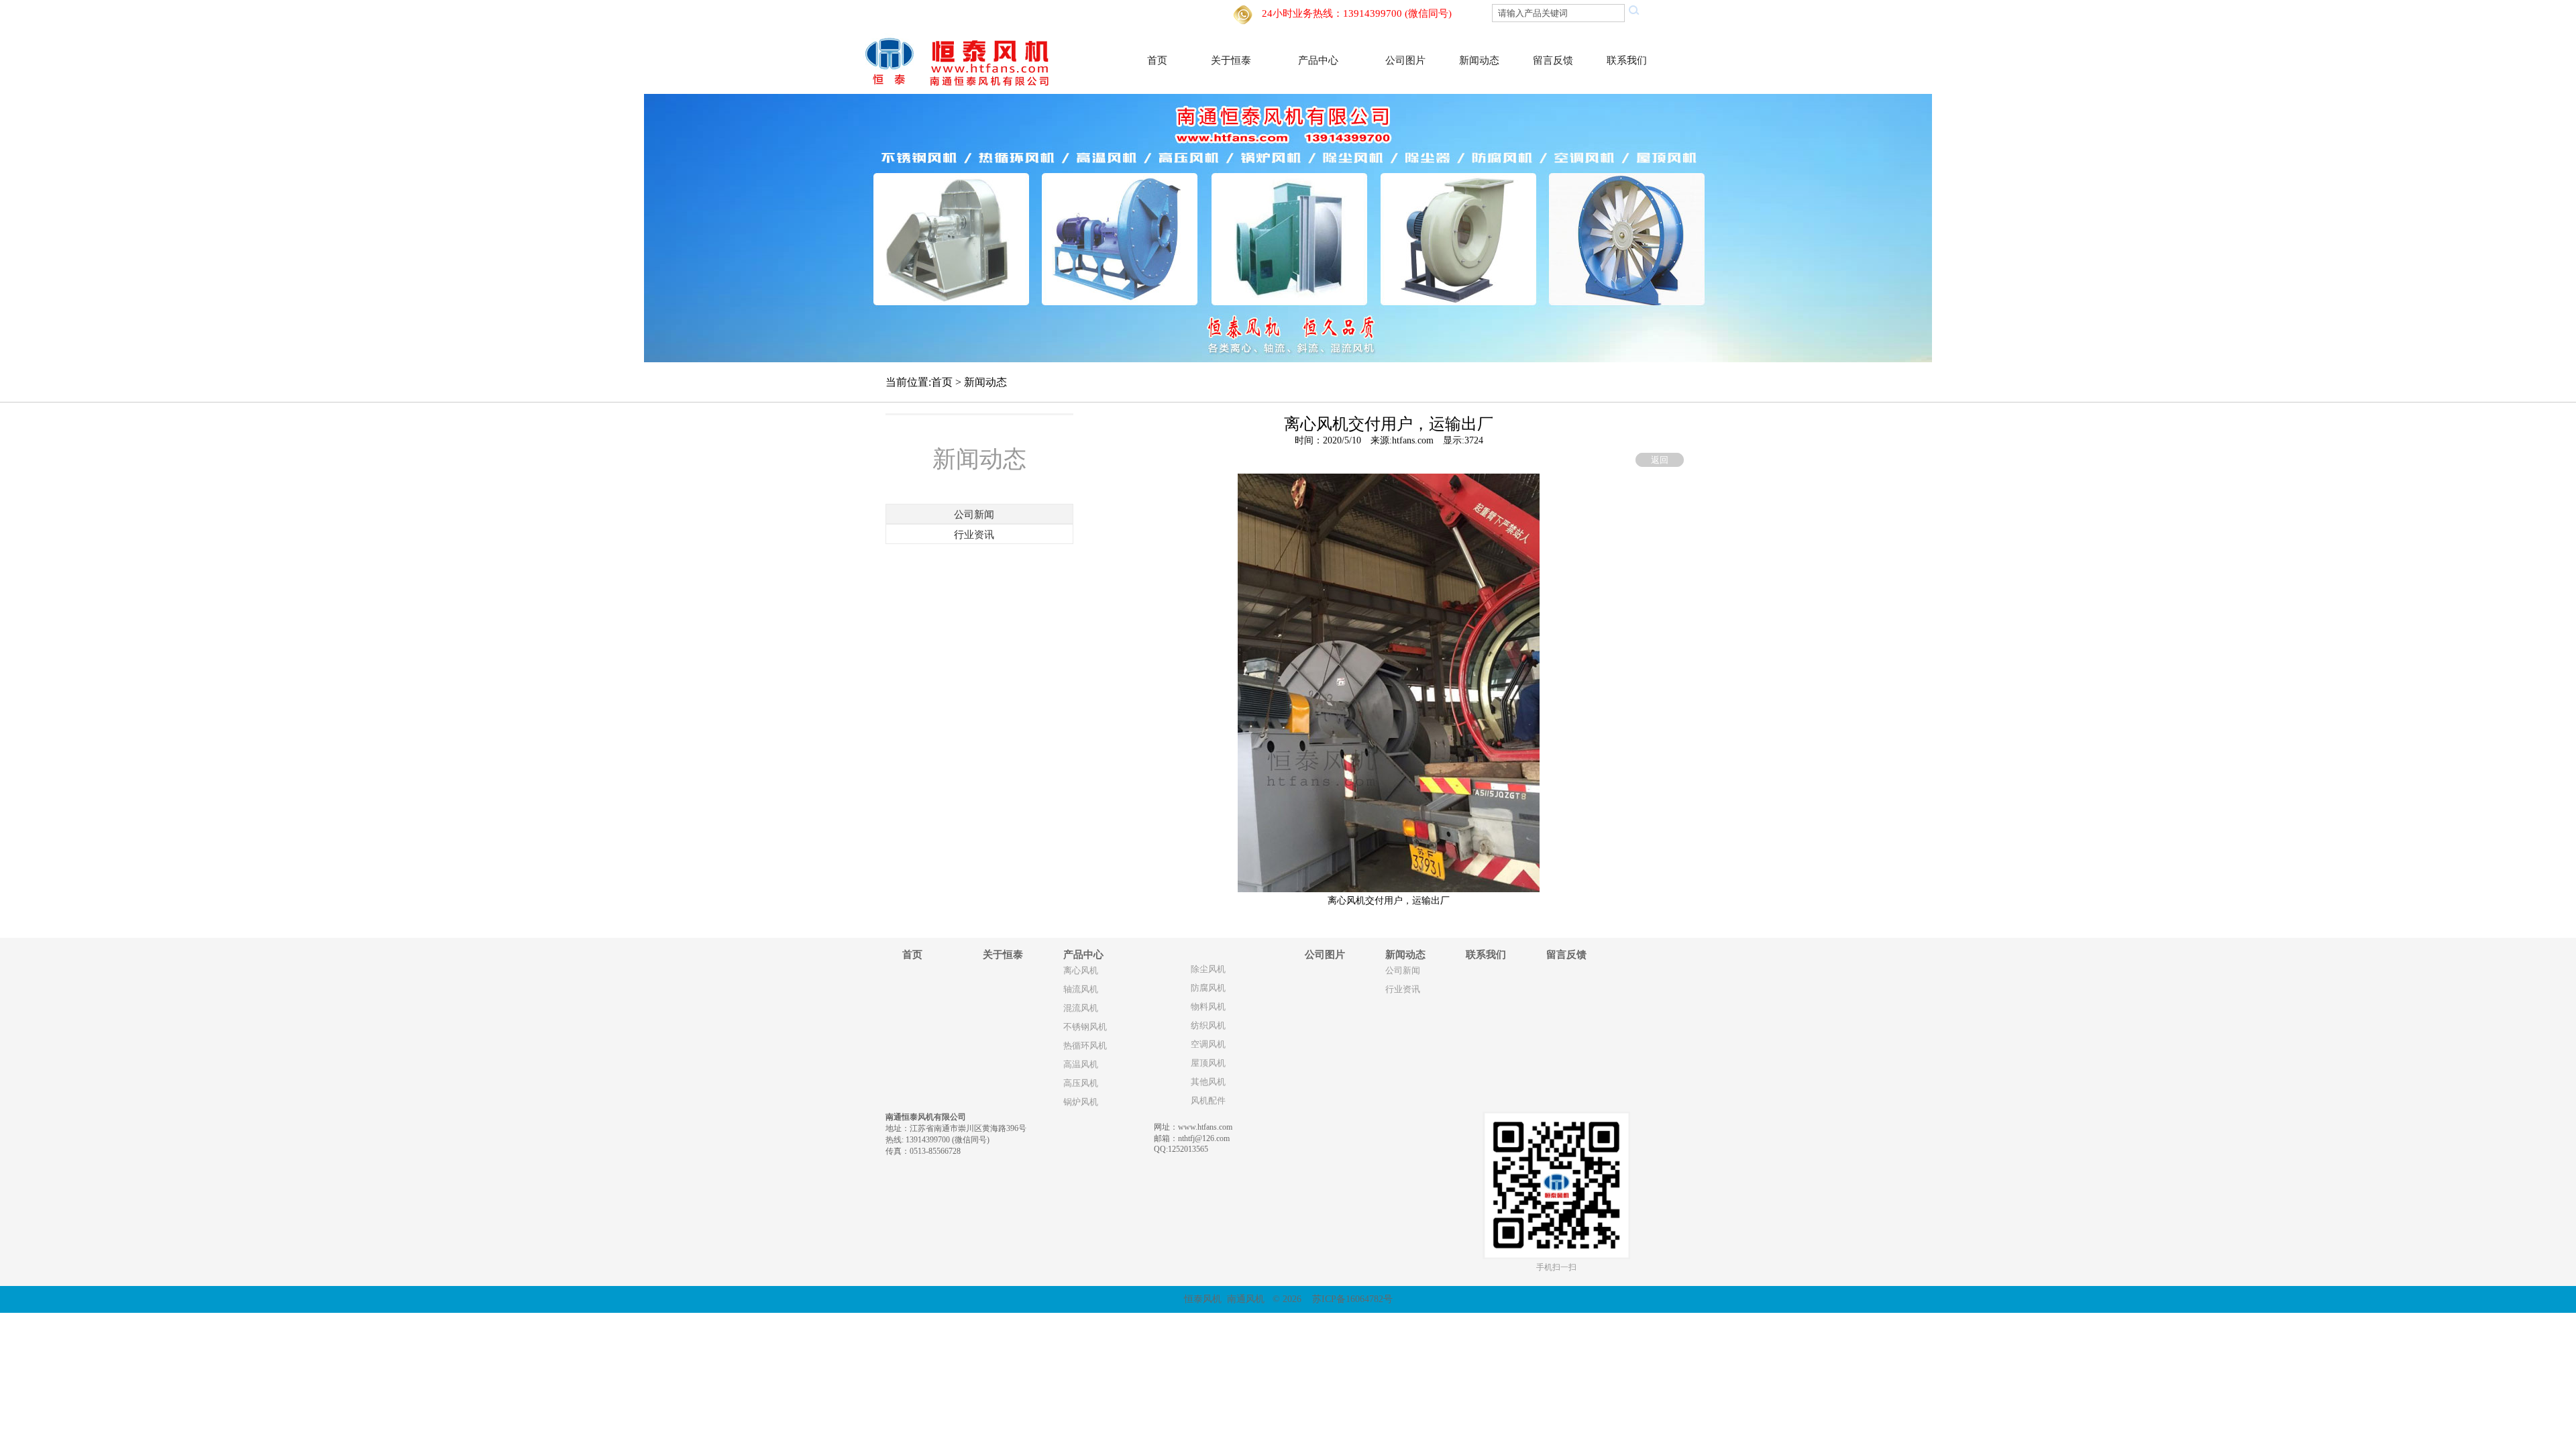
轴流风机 (1081, 989)
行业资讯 (1403, 989)
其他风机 (1208, 1082)
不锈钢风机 (1085, 1027)
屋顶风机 (1208, 1063)
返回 (1660, 460)
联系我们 (1627, 60)
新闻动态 (1479, 60)
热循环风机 (1085, 1046)
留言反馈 (1553, 60)
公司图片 (1405, 60)
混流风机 (1081, 1008)
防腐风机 (1208, 988)
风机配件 (1208, 1101)
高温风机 (1081, 1065)
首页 (1157, 60)
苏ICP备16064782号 (1352, 1299)
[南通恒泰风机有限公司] (965, 60)
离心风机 (1081, 971)
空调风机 (1208, 1044)
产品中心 (1318, 60)
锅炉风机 (1081, 1102)
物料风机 (1208, 1007)
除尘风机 (1208, 969)
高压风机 (1081, 1083)
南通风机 (1246, 1299)
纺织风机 (1208, 1026)
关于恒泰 (1231, 60)
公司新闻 (1403, 971)
